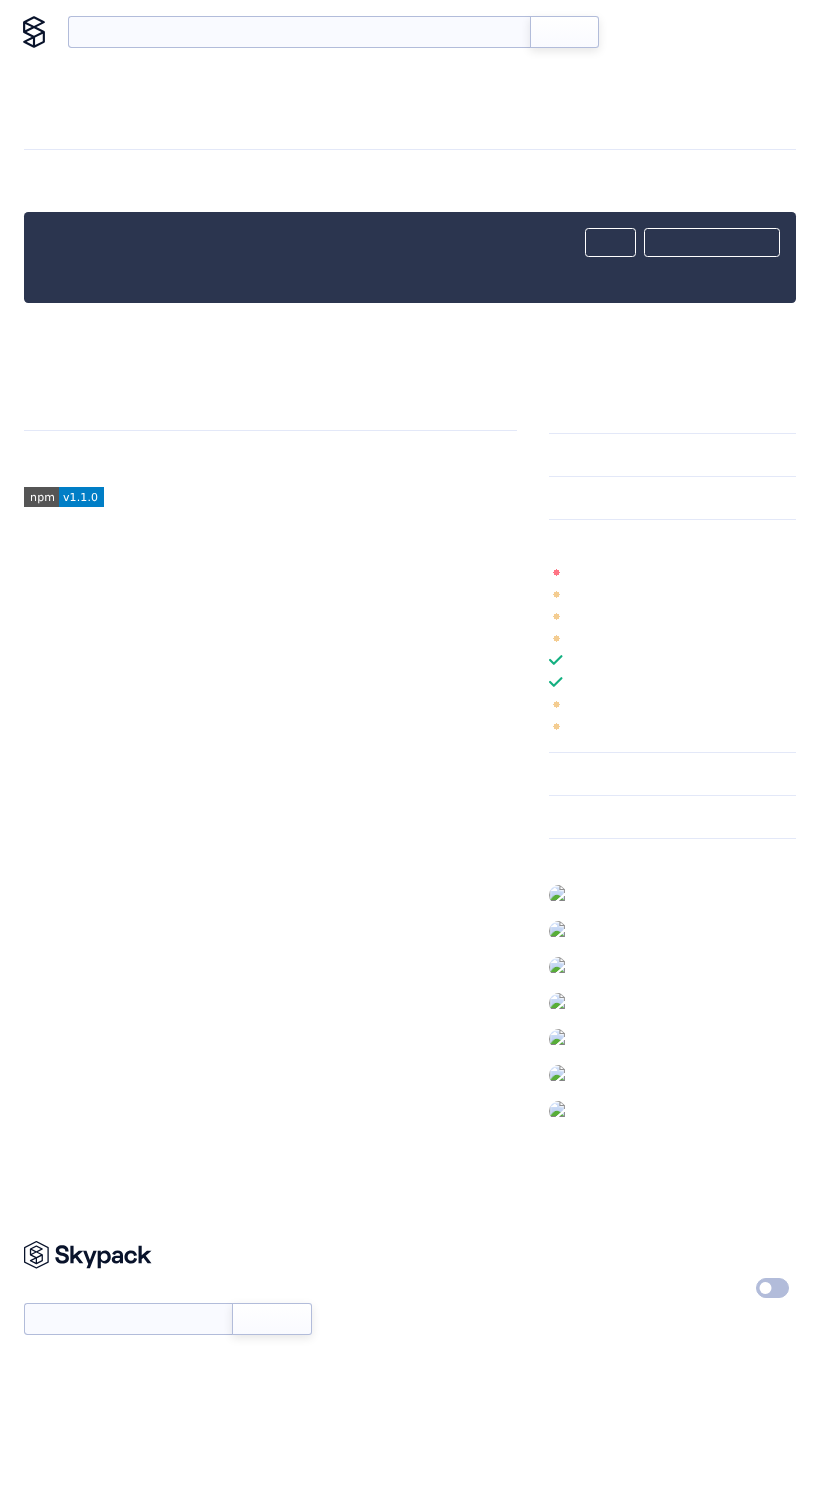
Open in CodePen (712, 243)
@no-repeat (615, 930)
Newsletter (57, 1292)
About (762, 32)
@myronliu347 (621, 894)
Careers (573, 1289)
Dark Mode (712, 1288)
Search (564, 32)
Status (437, 1289)
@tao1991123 (615, 1074)
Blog (701, 32)
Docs (644, 32)
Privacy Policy (722, 1252)
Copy (610, 243)
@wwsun (605, 966)
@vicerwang (614, 1110)
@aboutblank (618, 1002)
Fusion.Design (165, 458)
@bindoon (609, 1038)
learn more (692, 541)
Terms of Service (600, 1326)
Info (783, 572)
